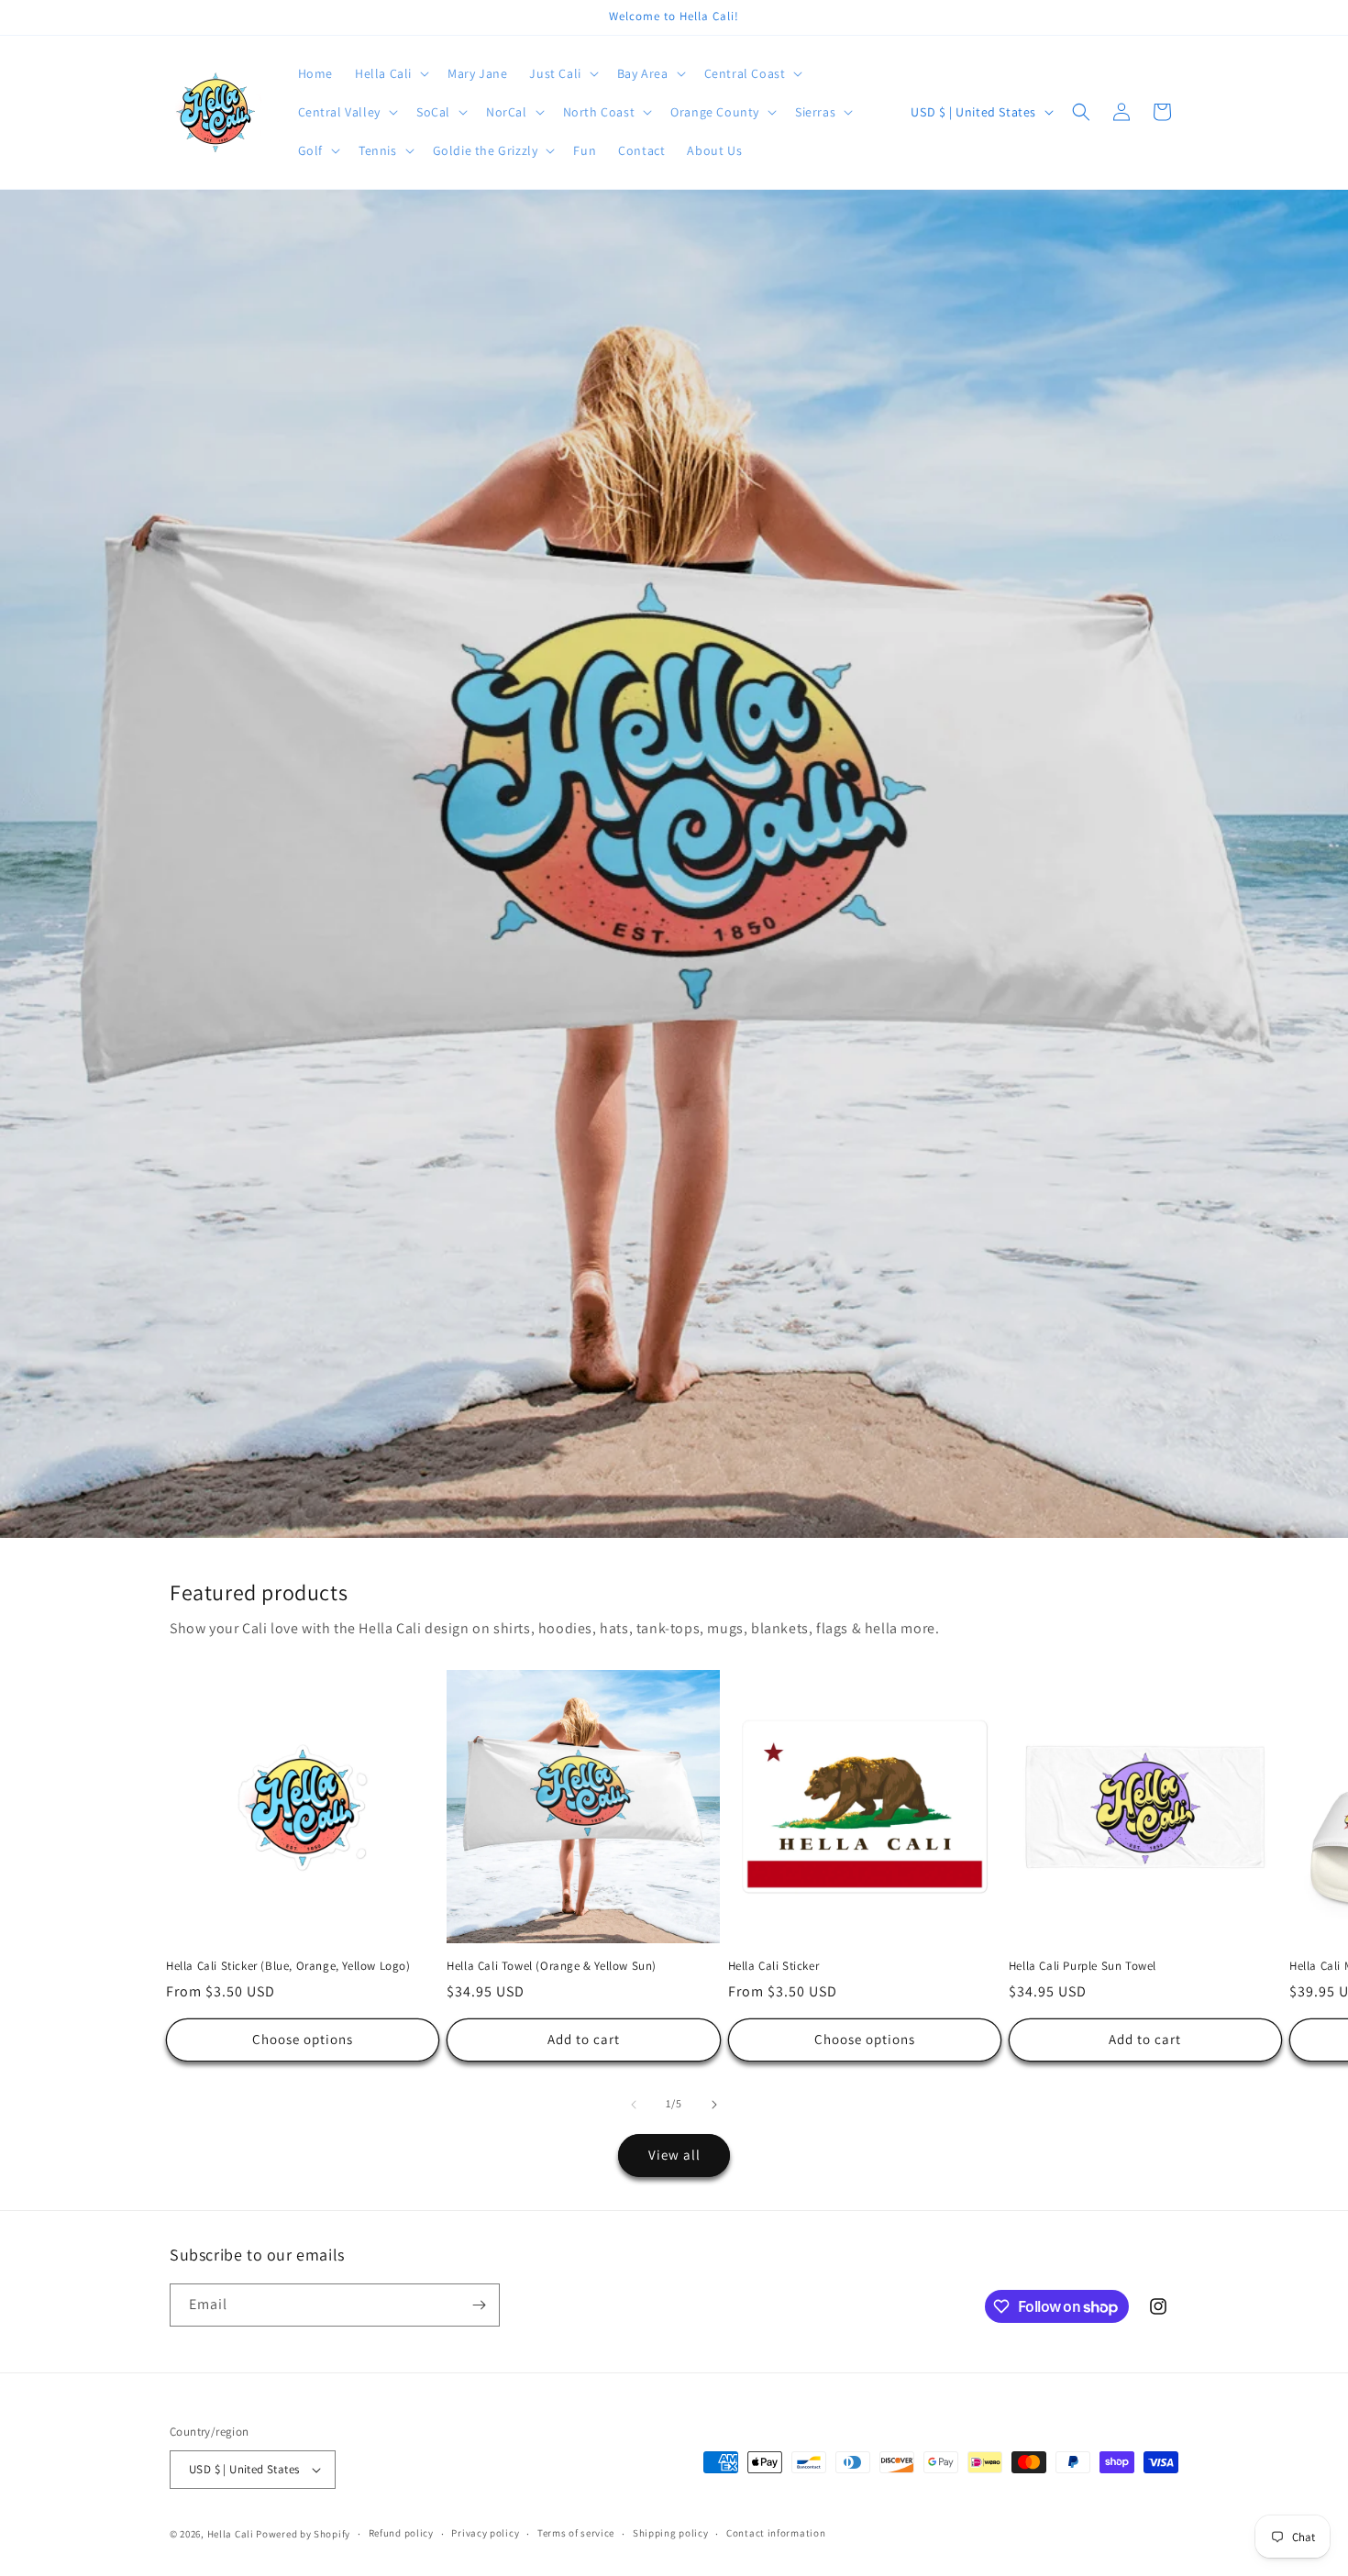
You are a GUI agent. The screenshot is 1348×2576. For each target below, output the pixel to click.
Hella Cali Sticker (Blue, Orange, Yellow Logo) (288, 1966)
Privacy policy (485, 2533)
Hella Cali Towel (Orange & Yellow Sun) (552, 1966)
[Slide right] (714, 2105)
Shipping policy (671, 2533)
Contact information (776, 2533)
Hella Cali (231, 2534)
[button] (390, 73)
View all (674, 2155)
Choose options (303, 2039)
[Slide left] (634, 2105)
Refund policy (401, 2533)
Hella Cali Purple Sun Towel (1083, 1966)
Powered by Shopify (303, 2534)
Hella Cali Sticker (774, 1966)
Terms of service (576, 2533)
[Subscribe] (479, 2305)
